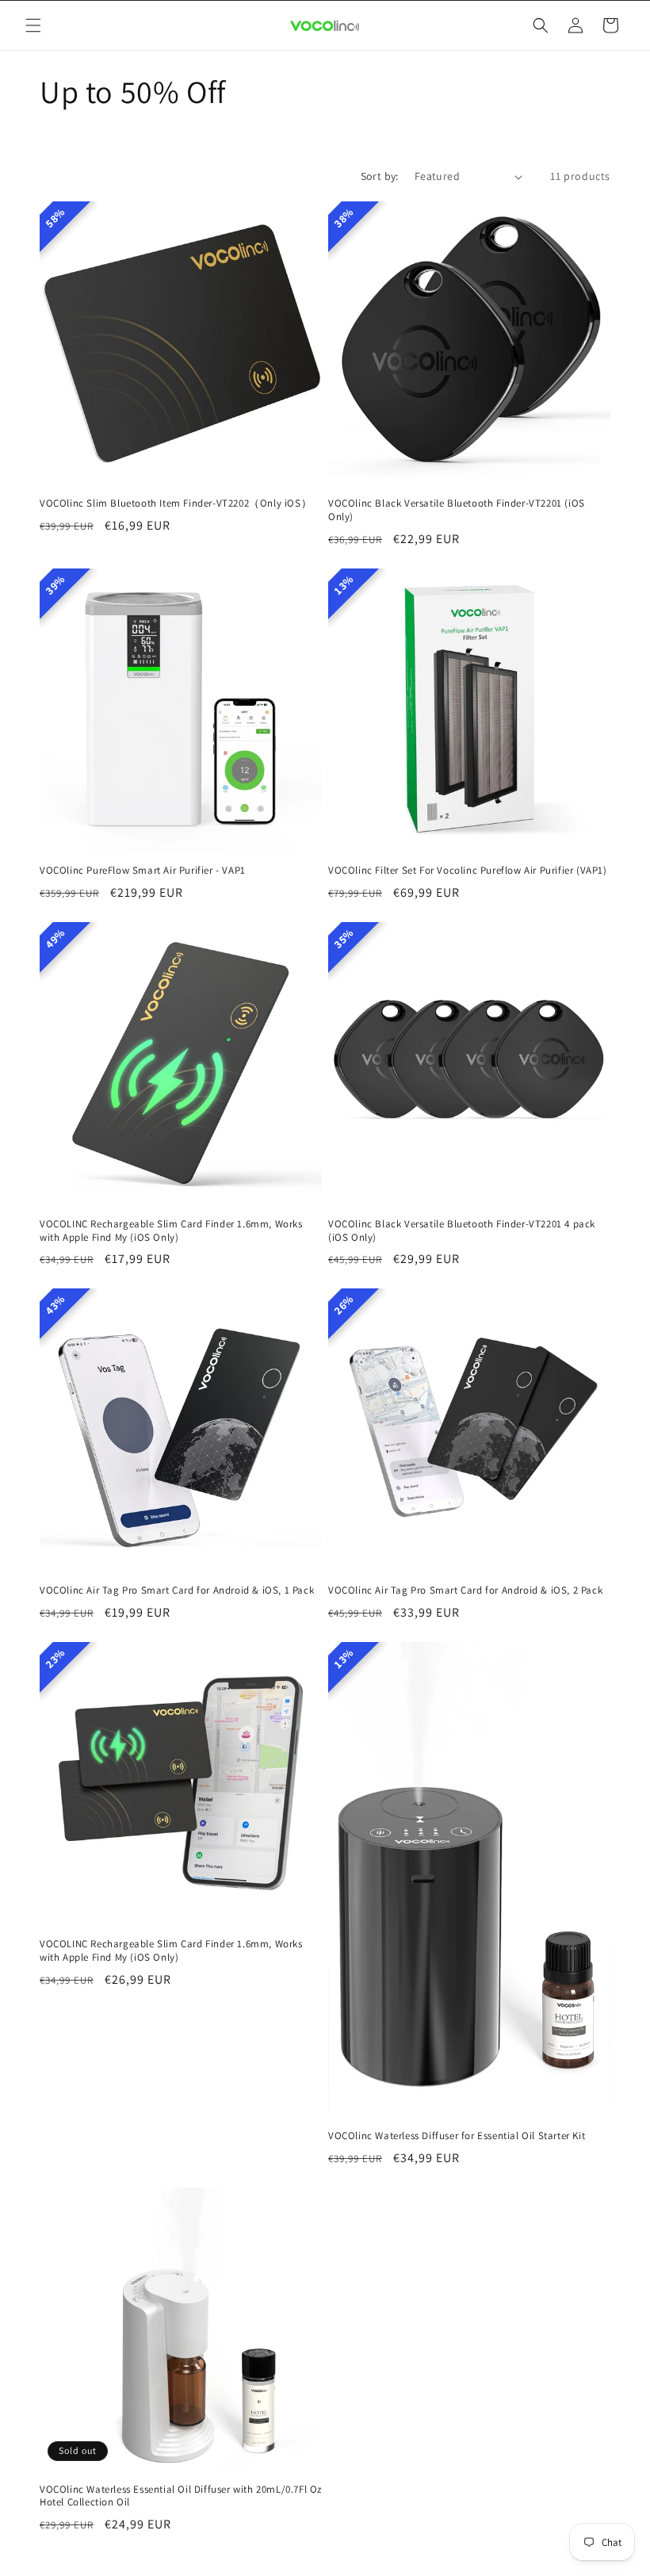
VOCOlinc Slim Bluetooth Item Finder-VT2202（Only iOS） (176, 503)
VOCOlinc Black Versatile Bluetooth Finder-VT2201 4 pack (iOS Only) (462, 1231)
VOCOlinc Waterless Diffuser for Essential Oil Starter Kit (457, 2136)
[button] (33, 25)
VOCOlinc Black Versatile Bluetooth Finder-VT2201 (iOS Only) (457, 510)
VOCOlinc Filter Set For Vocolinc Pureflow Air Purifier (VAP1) (468, 871)
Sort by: (380, 176)
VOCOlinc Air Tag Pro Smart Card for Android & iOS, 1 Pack (177, 1590)
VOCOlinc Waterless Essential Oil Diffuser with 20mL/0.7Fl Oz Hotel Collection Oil (181, 2496)
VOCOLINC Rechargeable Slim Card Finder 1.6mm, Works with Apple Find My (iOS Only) (171, 1231)
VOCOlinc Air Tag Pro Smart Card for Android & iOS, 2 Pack (465, 1590)
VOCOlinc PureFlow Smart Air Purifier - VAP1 (143, 871)
